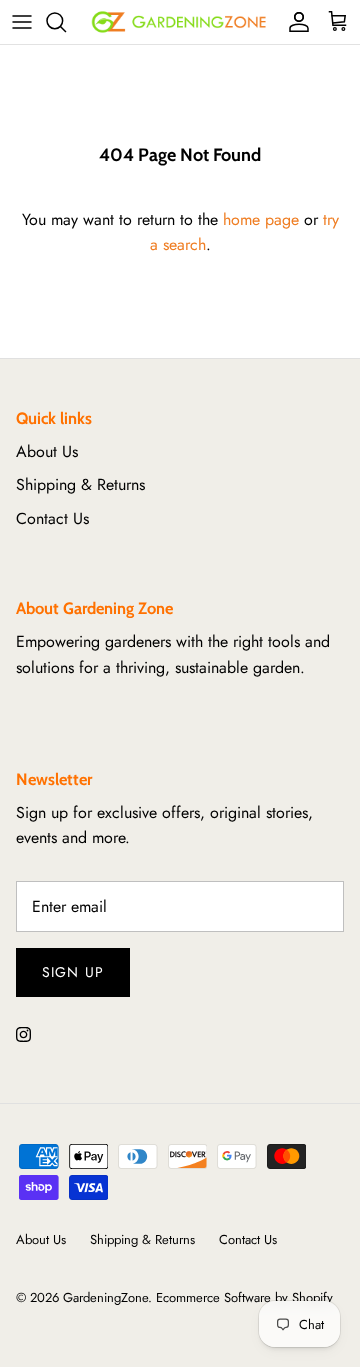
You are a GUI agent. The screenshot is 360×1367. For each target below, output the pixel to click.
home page (261, 219)
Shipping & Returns (80, 484)
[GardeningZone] (180, 22)
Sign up (73, 972)
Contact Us (52, 518)
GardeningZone (105, 1297)
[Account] (294, 22)
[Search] (66, 22)
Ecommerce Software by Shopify (244, 1297)
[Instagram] (23, 1034)
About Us (47, 451)
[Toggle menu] (22, 22)
